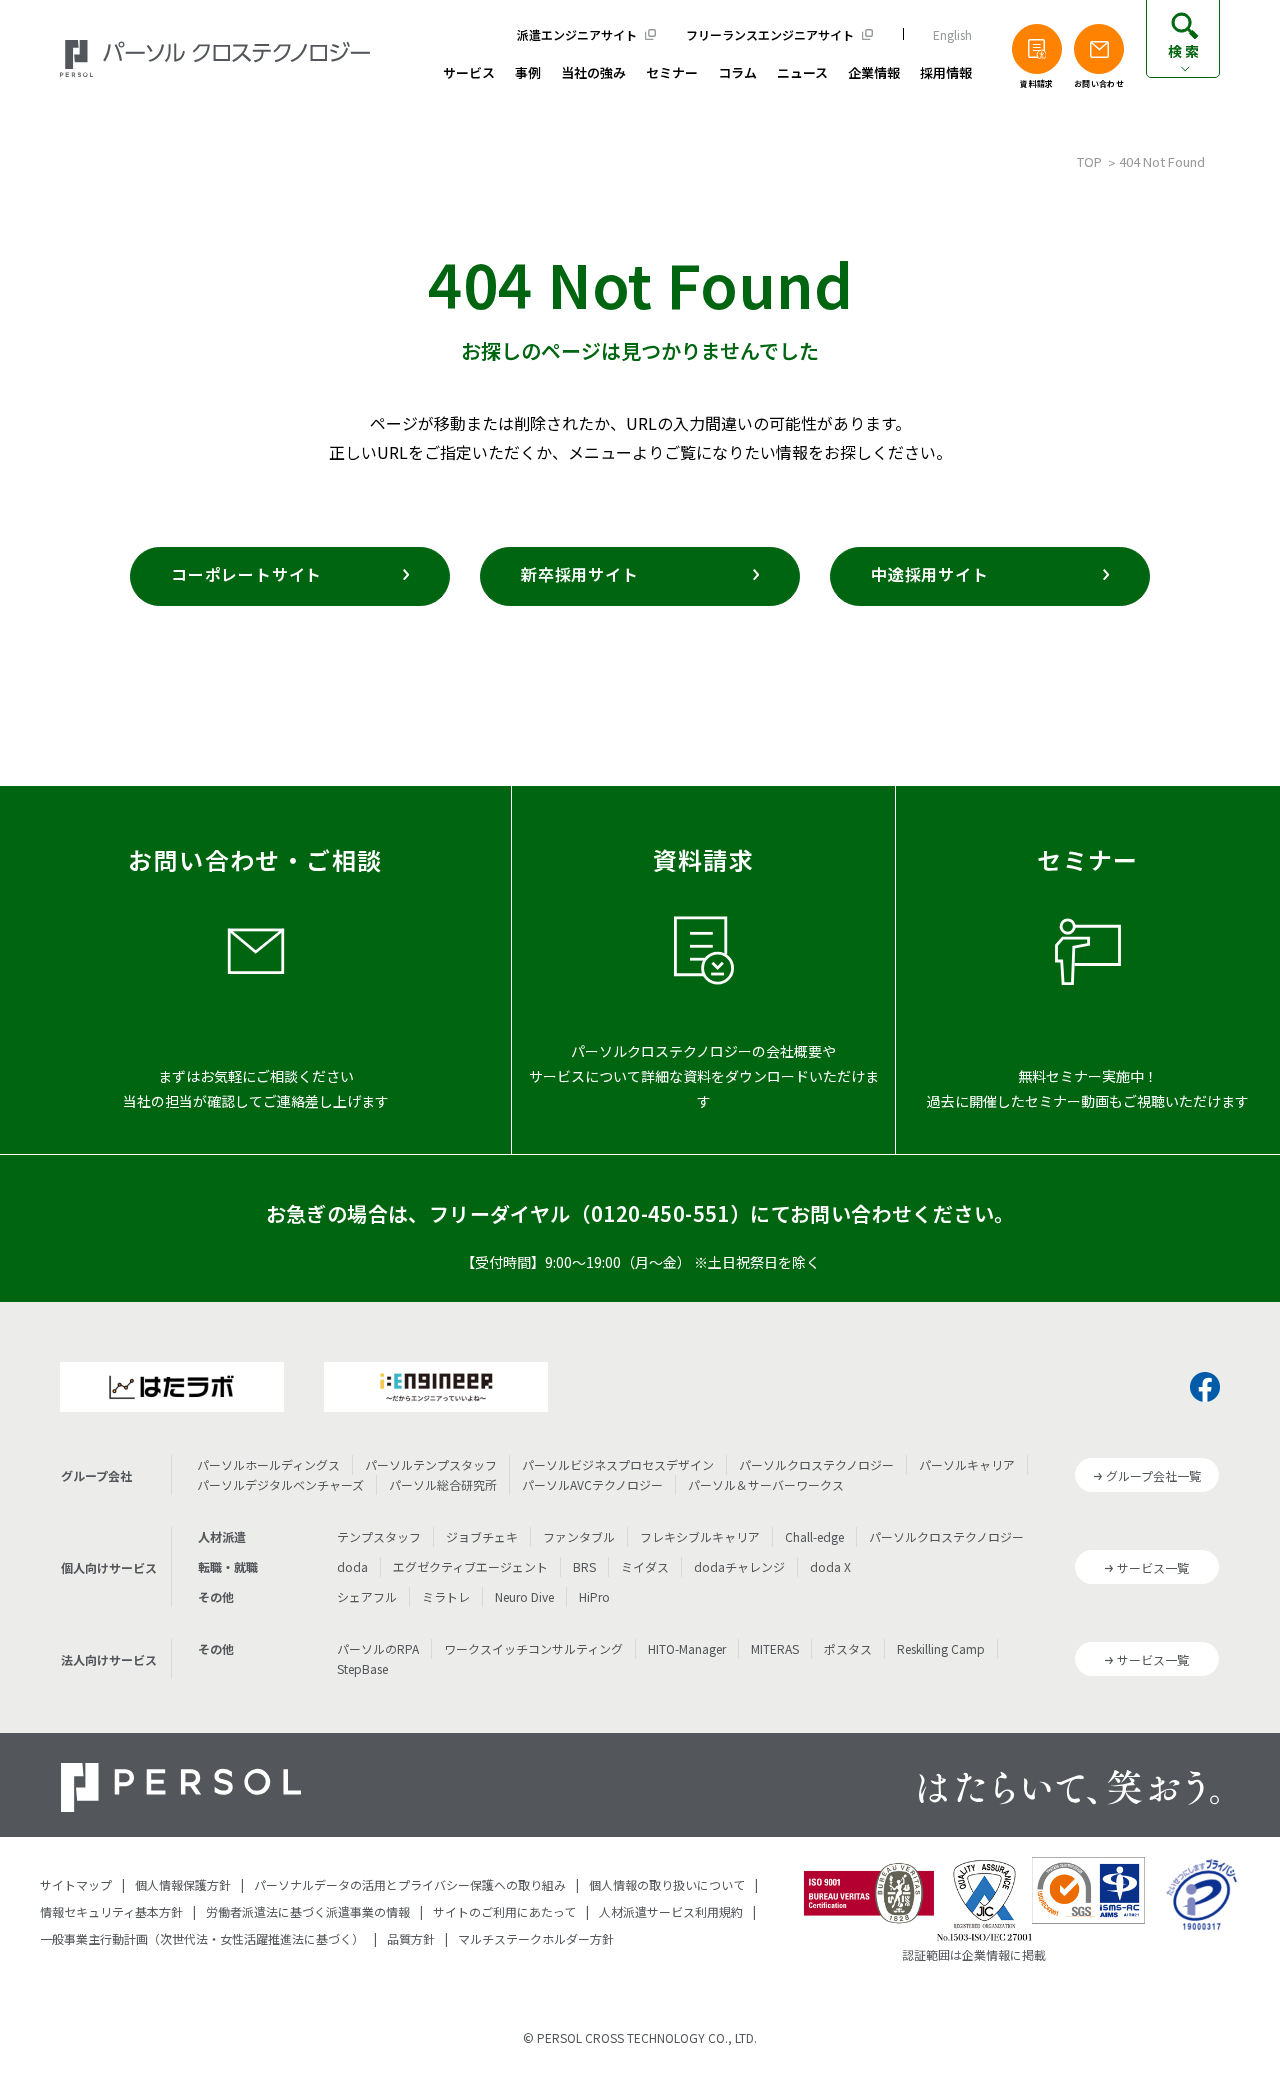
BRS (584, 1566)
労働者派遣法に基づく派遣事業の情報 (308, 1911)
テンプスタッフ (379, 1536)
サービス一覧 (1153, 1567)
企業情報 (874, 74)
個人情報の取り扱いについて (667, 1884)
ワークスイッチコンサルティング (533, 1648)
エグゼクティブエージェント (470, 1566)
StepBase (362, 1668)
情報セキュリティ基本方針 (111, 1911)
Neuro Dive (524, 1596)
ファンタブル (579, 1536)
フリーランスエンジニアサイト (770, 34)
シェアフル (367, 1596)
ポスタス (848, 1648)
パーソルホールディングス (268, 1464)
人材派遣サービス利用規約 (671, 1911)
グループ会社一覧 (1153, 1475)
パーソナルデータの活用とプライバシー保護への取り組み (410, 1884)
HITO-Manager (687, 1648)
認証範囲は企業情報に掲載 (974, 1954)
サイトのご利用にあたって (504, 1911)
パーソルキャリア (967, 1464)
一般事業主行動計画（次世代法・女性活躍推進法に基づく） (202, 1938)
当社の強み (593, 74)
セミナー (672, 74)
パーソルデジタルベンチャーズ (280, 1484)
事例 (528, 74)
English (952, 34)
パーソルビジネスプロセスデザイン (618, 1464)
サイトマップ (76, 1884)
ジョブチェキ (482, 1536)
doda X (830, 1566)
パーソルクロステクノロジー (816, 1464)
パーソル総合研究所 (443, 1484)
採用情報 (946, 74)
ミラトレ (446, 1596)
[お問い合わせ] (1099, 49)
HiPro (594, 1596)
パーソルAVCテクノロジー (592, 1484)
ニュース (802, 74)
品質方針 (411, 1938)
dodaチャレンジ (739, 1566)
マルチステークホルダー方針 (536, 1938)
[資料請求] (1037, 49)
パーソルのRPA (378, 1648)
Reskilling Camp (941, 1648)
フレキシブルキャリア (700, 1536)
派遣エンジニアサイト (577, 34)
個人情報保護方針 (183, 1884)
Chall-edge (814, 1536)
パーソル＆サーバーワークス (766, 1484)
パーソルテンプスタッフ (431, 1464)
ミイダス (645, 1566)
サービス (469, 74)
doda (352, 1566)
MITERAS (775, 1648)
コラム (737, 74)
